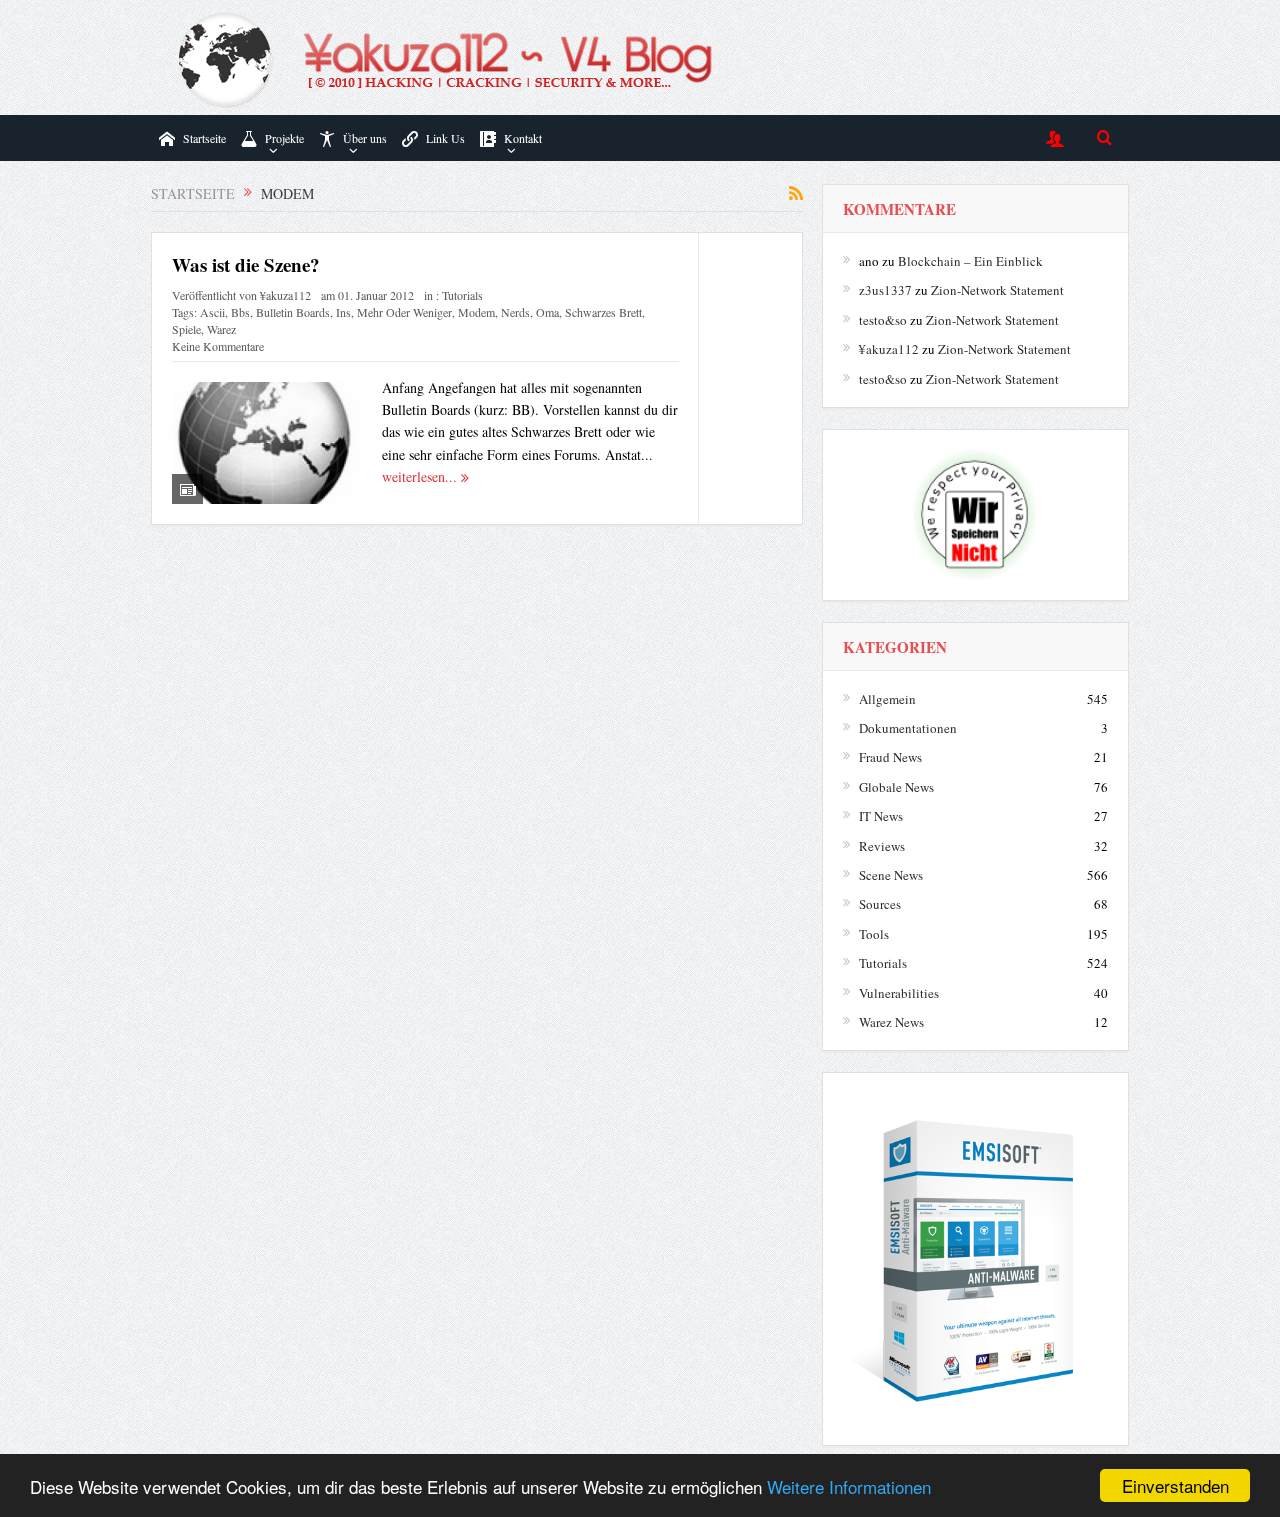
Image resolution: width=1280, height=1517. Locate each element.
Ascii (212, 312)
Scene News (891, 875)
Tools (874, 934)
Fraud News (890, 757)
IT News (881, 816)
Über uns (365, 138)
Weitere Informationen (849, 1486)
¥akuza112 (285, 295)
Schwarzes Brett (603, 312)
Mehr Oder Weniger (404, 312)
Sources (880, 904)
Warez (221, 329)
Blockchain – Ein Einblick (970, 261)
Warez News (891, 1022)
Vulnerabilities (899, 993)
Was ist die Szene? (246, 264)
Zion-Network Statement (997, 290)
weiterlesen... (421, 476)
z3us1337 (885, 290)
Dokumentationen (908, 728)
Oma (547, 312)
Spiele (186, 329)
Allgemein (887, 699)
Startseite (204, 138)
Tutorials (462, 295)
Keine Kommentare (218, 346)
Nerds (515, 312)
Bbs (240, 312)
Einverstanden (1175, 1485)
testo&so (883, 320)
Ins (343, 312)
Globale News (896, 787)
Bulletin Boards (293, 312)
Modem (476, 312)
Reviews (882, 846)
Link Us (445, 138)
